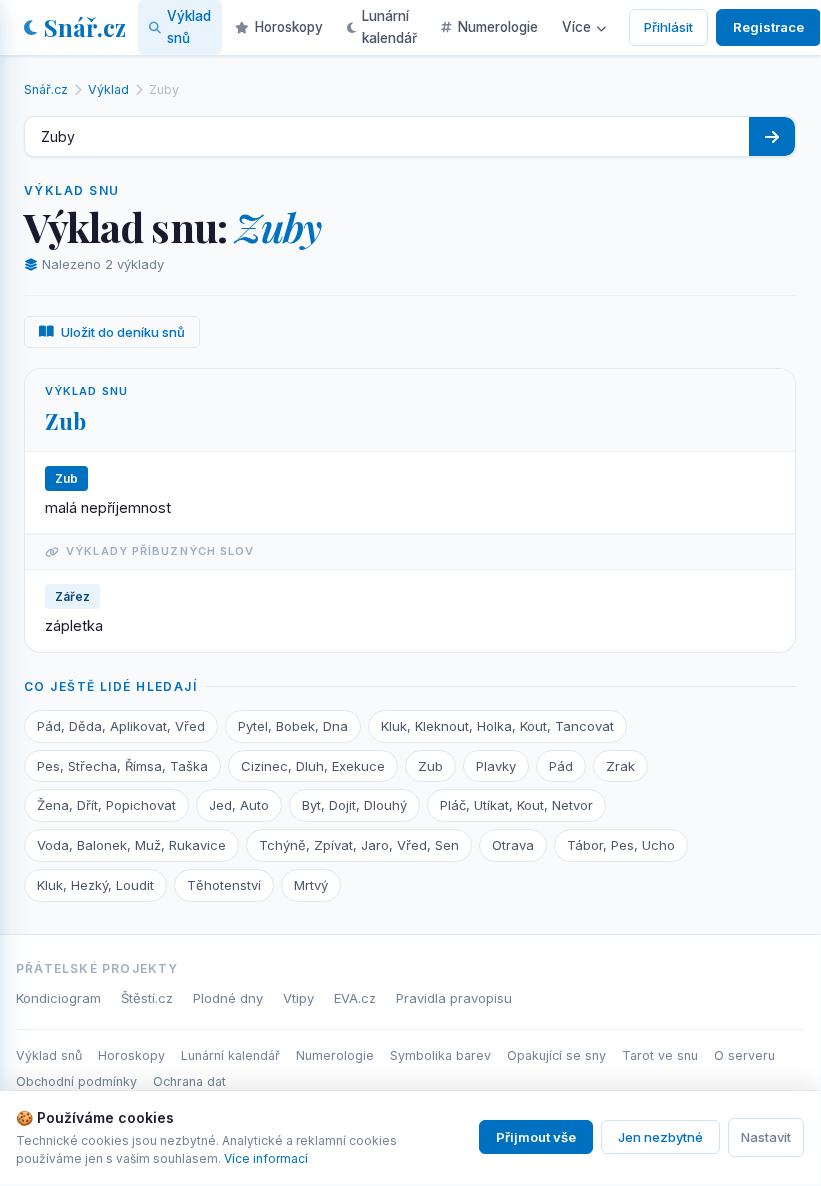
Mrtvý (311, 885)
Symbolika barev (440, 1055)
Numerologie (498, 27)
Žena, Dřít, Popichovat (106, 805)
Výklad (108, 89)
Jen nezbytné (660, 1137)
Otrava (513, 845)
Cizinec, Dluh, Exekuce (313, 766)
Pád (561, 766)
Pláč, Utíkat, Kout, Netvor (516, 805)
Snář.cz (85, 27)
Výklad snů (189, 27)
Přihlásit (668, 27)
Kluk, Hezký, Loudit (95, 885)
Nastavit (766, 1137)
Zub (65, 421)
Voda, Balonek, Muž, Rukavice (131, 845)
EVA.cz (355, 998)
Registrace (768, 27)
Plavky (496, 766)
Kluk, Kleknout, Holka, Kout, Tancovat (497, 726)
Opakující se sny (556, 1055)
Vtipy (298, 998)
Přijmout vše (536, 1137)
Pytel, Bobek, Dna (293, 726)
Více (576, 27)
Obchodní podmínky (76, 1081)
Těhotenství (224, 885)
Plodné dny (228, 998)
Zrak (620, 766)
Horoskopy (289, 27)
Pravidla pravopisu (454, 998)
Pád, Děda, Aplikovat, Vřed (121, 726)
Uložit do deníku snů (123, 332)
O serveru (744, 1055)
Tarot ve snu (660, 1055)
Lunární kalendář (389, 27)
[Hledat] (772, 136)
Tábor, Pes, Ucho (621, 845)
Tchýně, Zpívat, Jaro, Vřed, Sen (359, 845)
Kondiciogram (58, 998)
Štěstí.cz (147, 998)
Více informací (266, 1158)
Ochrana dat (189, 1081)
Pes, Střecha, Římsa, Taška (122, 766)
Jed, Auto (239, 805)
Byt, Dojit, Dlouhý (354, 805)
